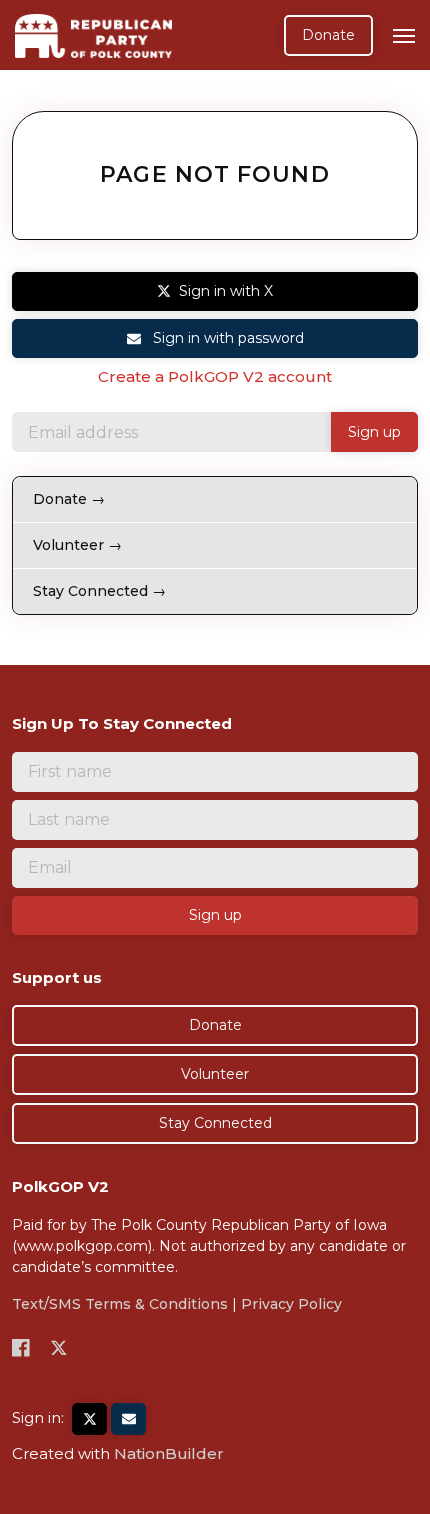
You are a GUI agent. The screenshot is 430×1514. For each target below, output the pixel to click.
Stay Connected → (99, 591)
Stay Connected (215, 1123)
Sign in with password (226, 338)
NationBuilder (169, 1453)
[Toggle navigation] (404, 36)
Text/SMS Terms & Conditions (120, 1304)
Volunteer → (77, 545)
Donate (328, 35)
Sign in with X (226, 291)
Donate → (69, 499)
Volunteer (215, 1074)
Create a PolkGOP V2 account (215, 376)
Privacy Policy (291, 1304)
